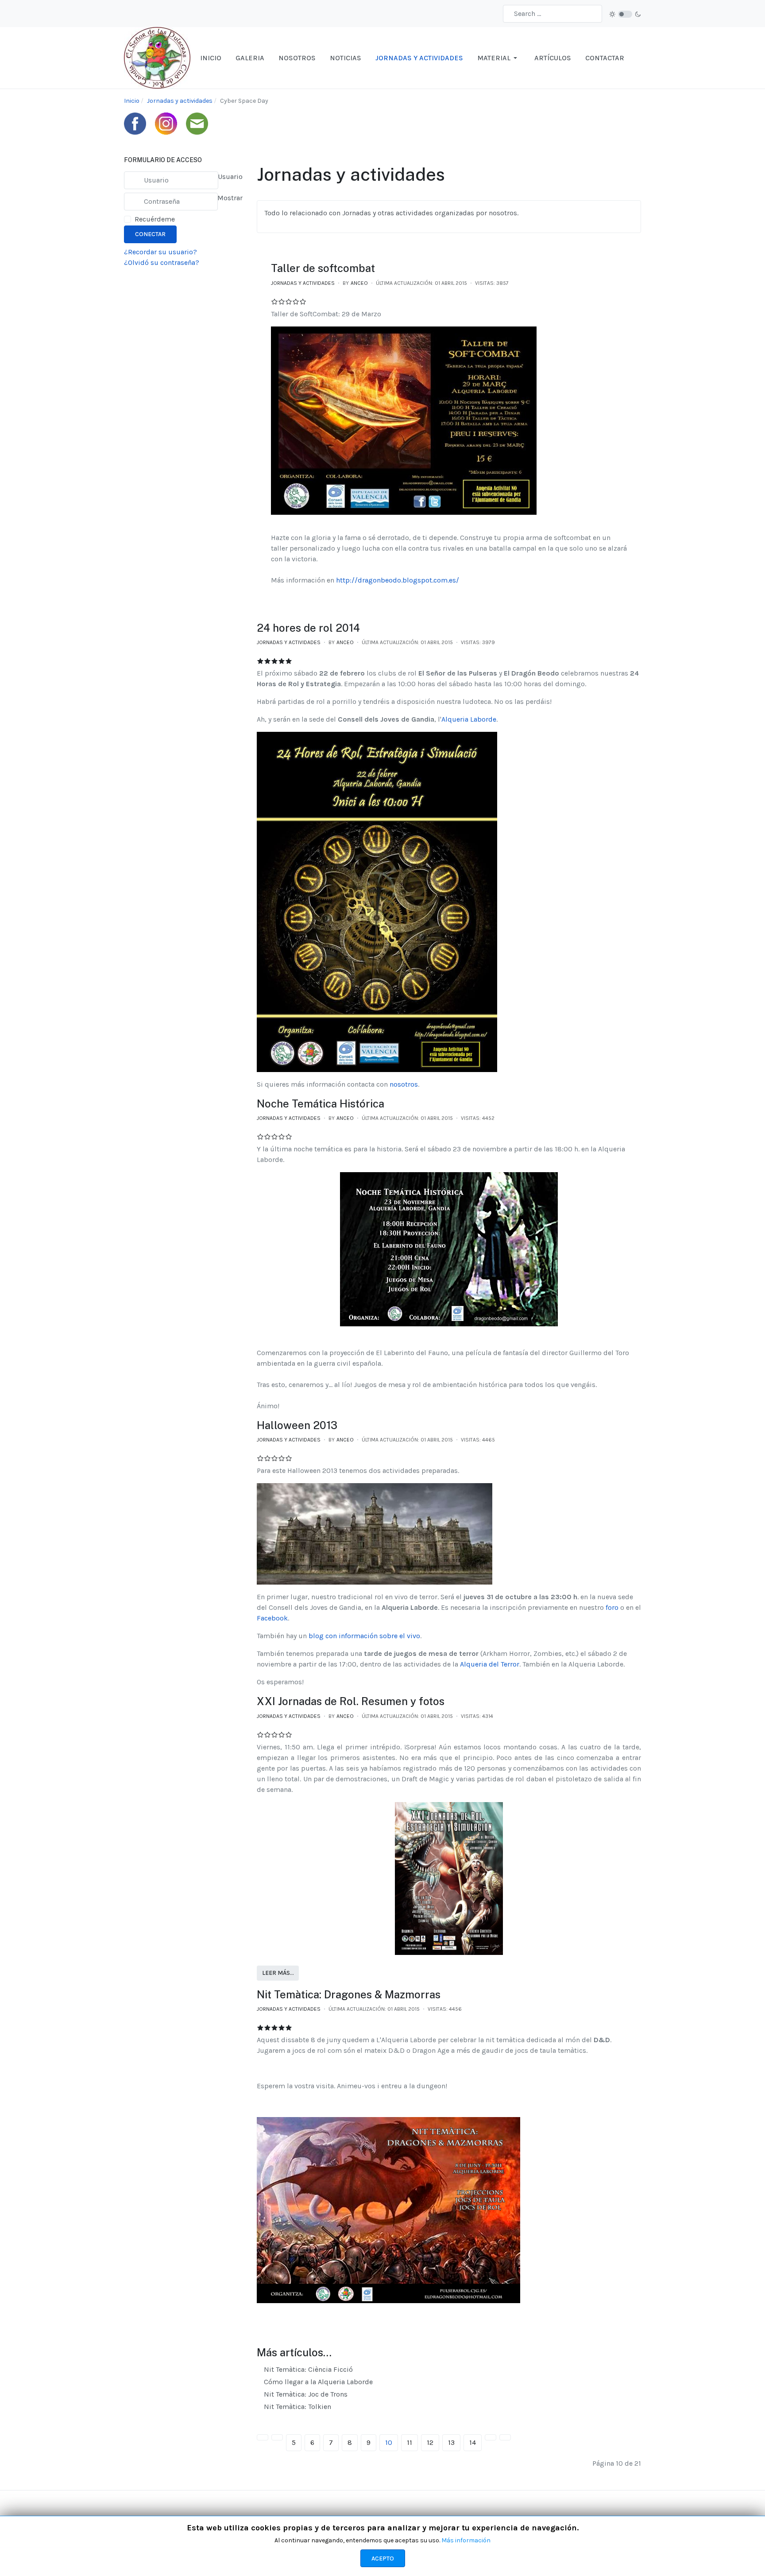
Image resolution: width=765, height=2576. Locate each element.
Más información (466, 2540)
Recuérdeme (155, 219)
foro (612, 1607)
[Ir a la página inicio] (263, 2437)
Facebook (272, 1618)
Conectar (150, 234)
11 (410, 2442)
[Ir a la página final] (505, 2437)
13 (451, 2442)
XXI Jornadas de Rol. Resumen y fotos (351, 1701)
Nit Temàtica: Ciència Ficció (307, 2369)
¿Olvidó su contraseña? (162, 262)
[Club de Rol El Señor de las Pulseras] (157, 57)
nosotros (404, 1084)
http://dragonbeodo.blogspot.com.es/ (398, 580)
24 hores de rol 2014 (308, 628)
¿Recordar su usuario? (160, 252)
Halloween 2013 (297, 1425)
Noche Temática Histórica (321, 1103)
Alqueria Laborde (469, 719)
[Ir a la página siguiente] (491, 2437)
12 (430, 2442)
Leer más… (278, 1973)
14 (473, 2442)
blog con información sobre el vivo (364, 1636)
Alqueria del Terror (490, 1664)
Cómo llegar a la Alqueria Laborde (317, 2382)
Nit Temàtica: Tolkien (297, 2407)
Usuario (230, 177)
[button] (499, 58)
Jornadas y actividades (303, 283)
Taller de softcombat (323, 268)
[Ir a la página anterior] (277, 2437)
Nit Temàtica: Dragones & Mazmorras (349, 1994)
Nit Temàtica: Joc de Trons (305, 2394)
